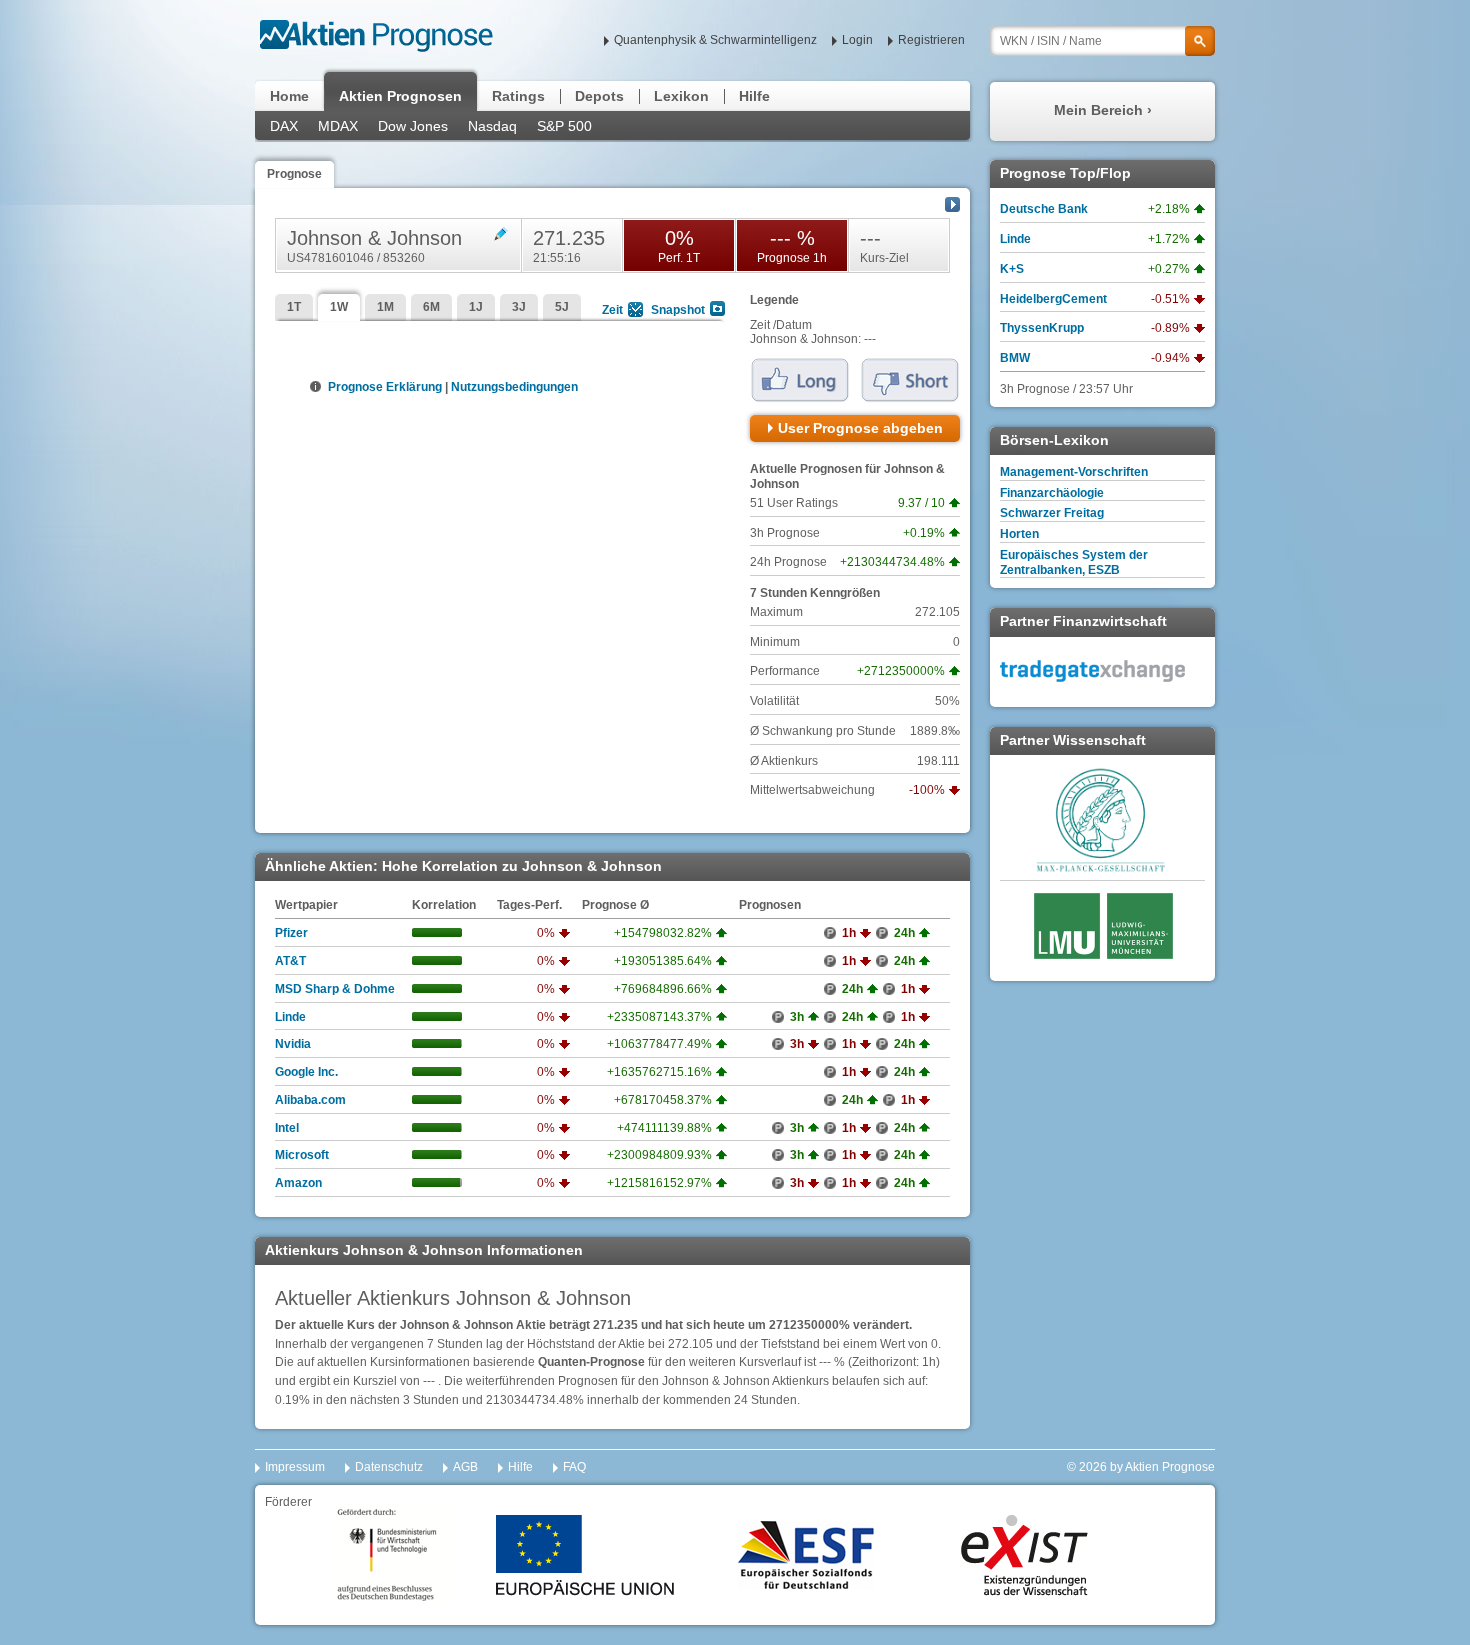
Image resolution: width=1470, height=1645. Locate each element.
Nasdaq (492, 126)
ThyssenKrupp (1042, 328)
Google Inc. (306, 1072)
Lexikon (681, 96)
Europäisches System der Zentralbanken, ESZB (1074, 562)
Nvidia (293, 1044)
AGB (465, 1467)
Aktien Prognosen (400, 96)
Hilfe (754, 96)
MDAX (338, 126)
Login (857, 40)
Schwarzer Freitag (1052, 513)
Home (289, 96)
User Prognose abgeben (860, 428)
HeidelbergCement (1053, 299)
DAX (284, 126)
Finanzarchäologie (1052, 493)
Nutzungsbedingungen (514, 387)
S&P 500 (564, 126)
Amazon (298, 1183)
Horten (1019, 534)
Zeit (612, 310)
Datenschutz (389, 1467)
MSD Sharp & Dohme (335, 989)
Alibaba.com (310, 1100)
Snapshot (678, 310)
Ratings (518, 96)
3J (519, 307)
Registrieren (931, 40)
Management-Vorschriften (1074, 472)
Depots (599, 96)
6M (431, 307)
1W (339, 307)
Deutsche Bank (1044, 209)
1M (385, 307)
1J (476, 307)
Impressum (295, 1467)
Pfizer (291, 933)
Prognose (294, 174)
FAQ (574, 1467)
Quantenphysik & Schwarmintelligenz (715, 40)
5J (562, 307)
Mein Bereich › (1103, 110)
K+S (1012, 269)
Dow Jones (413, 126)
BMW (1015, 358)
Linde (290, 1017)
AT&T (290, 961)
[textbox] (1102, 41)
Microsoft (302, 1155)
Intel (287, 1128)
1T (294, 307)
